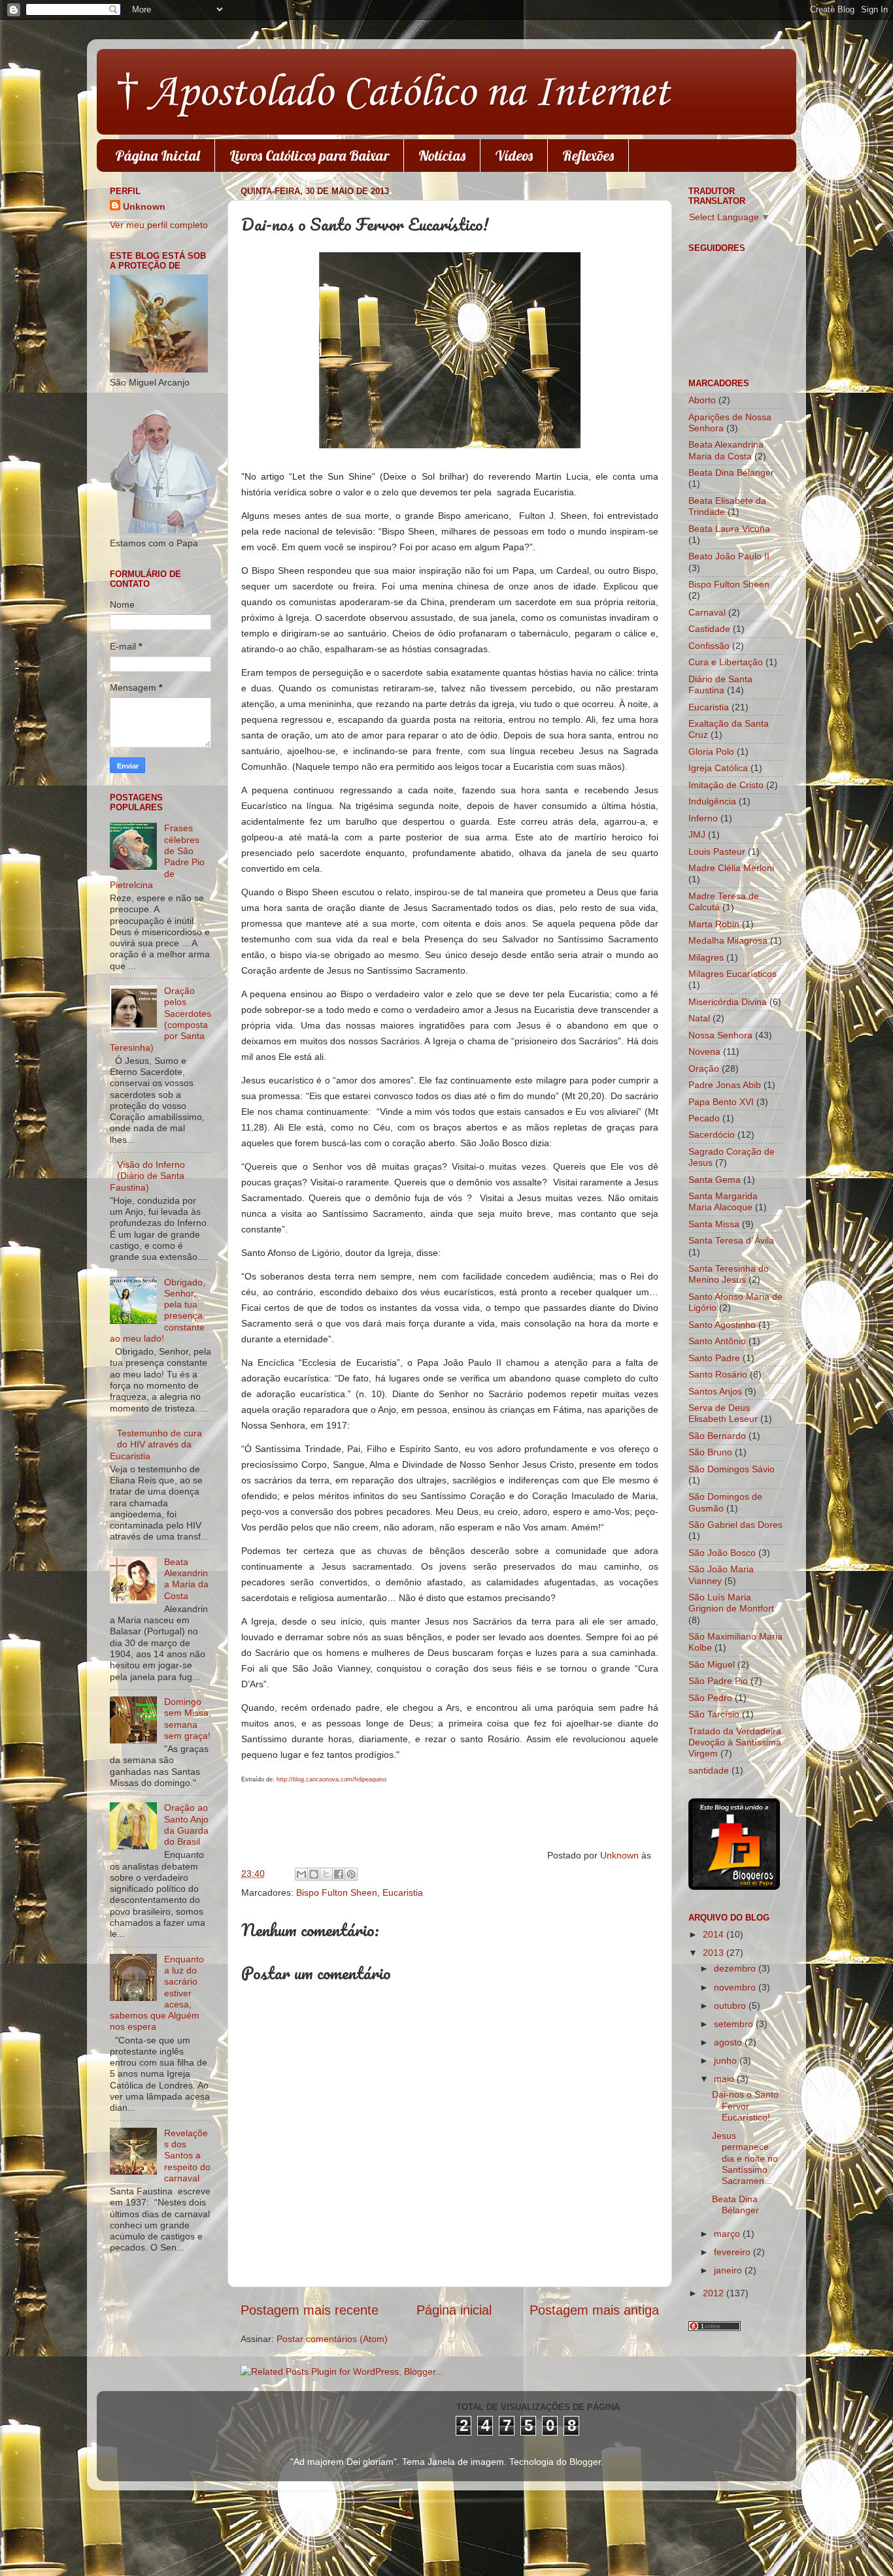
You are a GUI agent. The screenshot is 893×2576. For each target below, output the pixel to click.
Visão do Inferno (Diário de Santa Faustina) (147, 1176)
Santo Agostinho (722, 1325)
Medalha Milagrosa (728, 940)
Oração (704, 1068)
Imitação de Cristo (726, 785)
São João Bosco (722, 1553)
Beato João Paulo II (729, 556)
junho (727, 2060)
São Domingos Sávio (732, 1469)
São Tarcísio (714, 1714)
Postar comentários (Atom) (332, 2339)
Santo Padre (714, 1358)
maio (725, 2079)
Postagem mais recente (310, 2310)
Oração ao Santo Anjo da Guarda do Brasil (186, 1825)
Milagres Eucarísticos (733, 974)
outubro (731, 2006)
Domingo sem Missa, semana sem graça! (188, 1719)
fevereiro (733, 2252)
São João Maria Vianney (721, 1575)
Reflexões (588, 156)
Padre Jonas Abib (725, 1085)
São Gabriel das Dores (735, 1525)
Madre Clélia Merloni (731, 868)
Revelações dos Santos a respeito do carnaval (187, 2155)
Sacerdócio (712, 1134)
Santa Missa (714, 1224)
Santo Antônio (717, 1341)
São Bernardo (717, 1436)
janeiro (729, 2270)
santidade (709, 1770)
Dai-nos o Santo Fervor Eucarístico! (745, 2106)
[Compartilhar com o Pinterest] (351, 1874)
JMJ (697, 834)
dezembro (736, 1968)
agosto (729, 2042)
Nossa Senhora (720, 1035)
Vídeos (514, 156)
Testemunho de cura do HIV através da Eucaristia (156, 1445)
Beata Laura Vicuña (729, 529)
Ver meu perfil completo (159, 225)
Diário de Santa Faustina (720, 685)
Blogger (585, 2462)
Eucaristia (403, 1892)
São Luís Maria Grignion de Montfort (731, 1603)
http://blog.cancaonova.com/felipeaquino (331, 1779)
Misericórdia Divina (728, 1002)
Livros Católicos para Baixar (309, 156)
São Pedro (710, 1698)
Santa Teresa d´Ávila (731, 1240)
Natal (699, 1018)
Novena (704, 1051)
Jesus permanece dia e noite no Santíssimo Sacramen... (745, 2158)
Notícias (442, 156)
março (728, 2234)
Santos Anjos (715, 1391)
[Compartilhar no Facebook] (339, 1874)
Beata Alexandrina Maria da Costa (186, 1579)
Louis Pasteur (717, 851)
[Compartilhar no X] (326, 1874)
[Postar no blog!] (314, 1874)
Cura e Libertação (726, 662)
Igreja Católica (718, 768)
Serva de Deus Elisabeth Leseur (723, 1413)
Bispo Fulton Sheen (337, 1892)
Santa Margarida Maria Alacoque (723, 1201)
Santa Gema (715, 1180)
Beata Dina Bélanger (731, 472)
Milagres (706, 957)
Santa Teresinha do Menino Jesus (729, 1274)
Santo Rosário (718, 1374)
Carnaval (707, 612)
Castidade (709, 629)
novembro (736, 1987)
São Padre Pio (718, 1681)
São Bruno (710, 1452)
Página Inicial (158, 156)
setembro (735, 2024)
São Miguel (712, 1664)
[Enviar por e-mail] (301, 1874)
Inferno (703, 818)
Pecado (704, 1118)
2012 (715, 2293)
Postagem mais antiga (594, 2310)
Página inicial (454, 2310)
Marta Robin (714, 924)
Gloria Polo (711, 751)
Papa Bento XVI (721, 1102)
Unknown (621, 1855)
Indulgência (712, 801)
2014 (715, 1934)
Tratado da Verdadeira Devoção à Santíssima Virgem (735, 1742)
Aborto (702, 400)
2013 (715, 1953)
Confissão (709, 646)
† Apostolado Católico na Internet (393, 93)
